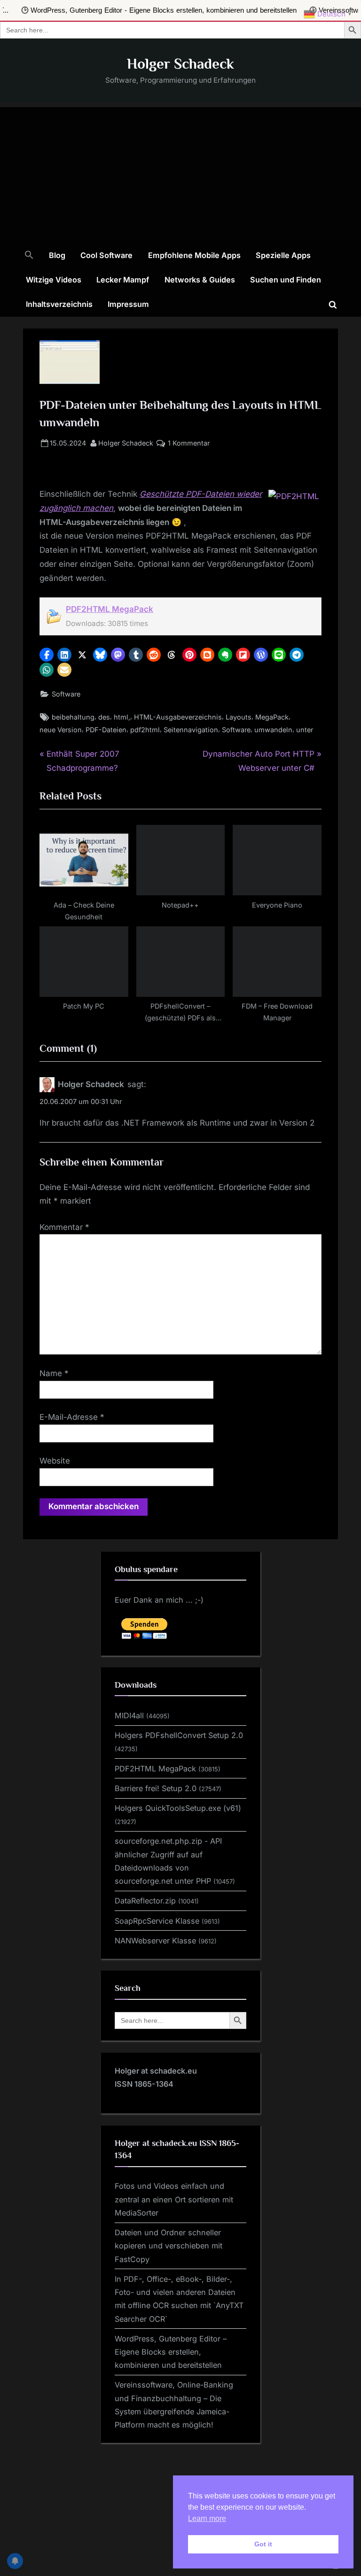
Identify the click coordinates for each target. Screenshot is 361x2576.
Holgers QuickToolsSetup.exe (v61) (178, 1808)
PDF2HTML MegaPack (110, 609)
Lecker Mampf (123, 280)
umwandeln (273, 730)
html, (122, 717)
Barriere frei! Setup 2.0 (156, 1788)
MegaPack (272, 717)
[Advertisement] (180, 173)
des (104, 717)
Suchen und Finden (286, 280)
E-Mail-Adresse (72, 1417)
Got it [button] (263, 2544)
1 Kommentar (189, 444)
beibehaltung (73, 717)
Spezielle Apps (283, 255)
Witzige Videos (54, 280)
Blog (57, 255)
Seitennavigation (191, 730)
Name (54, 1373)
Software (66, 694)
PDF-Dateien (106, 730)
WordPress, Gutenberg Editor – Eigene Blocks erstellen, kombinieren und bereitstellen (171, 2352)
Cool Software (106, 255)
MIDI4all (129, 1715)
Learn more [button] (207, 2518)
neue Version (61, 730)
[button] (29, 256)
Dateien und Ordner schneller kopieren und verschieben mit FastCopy (169, 2246)
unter (305, 730)
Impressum (128, 304)
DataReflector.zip (145, 1901)
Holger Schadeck (180, 64)
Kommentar (64, 1227)
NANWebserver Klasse (155, 1941)
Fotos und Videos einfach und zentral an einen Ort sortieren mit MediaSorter (174, 2199)
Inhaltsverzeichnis (59, 304)
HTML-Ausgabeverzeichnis (178, 717)
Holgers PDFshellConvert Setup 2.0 (179, 1735)
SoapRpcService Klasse (157, 1921)
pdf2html (145, 730)
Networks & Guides (200, 280)
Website (55, 1461)
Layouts (239, 717)
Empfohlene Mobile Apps (194, 255)
